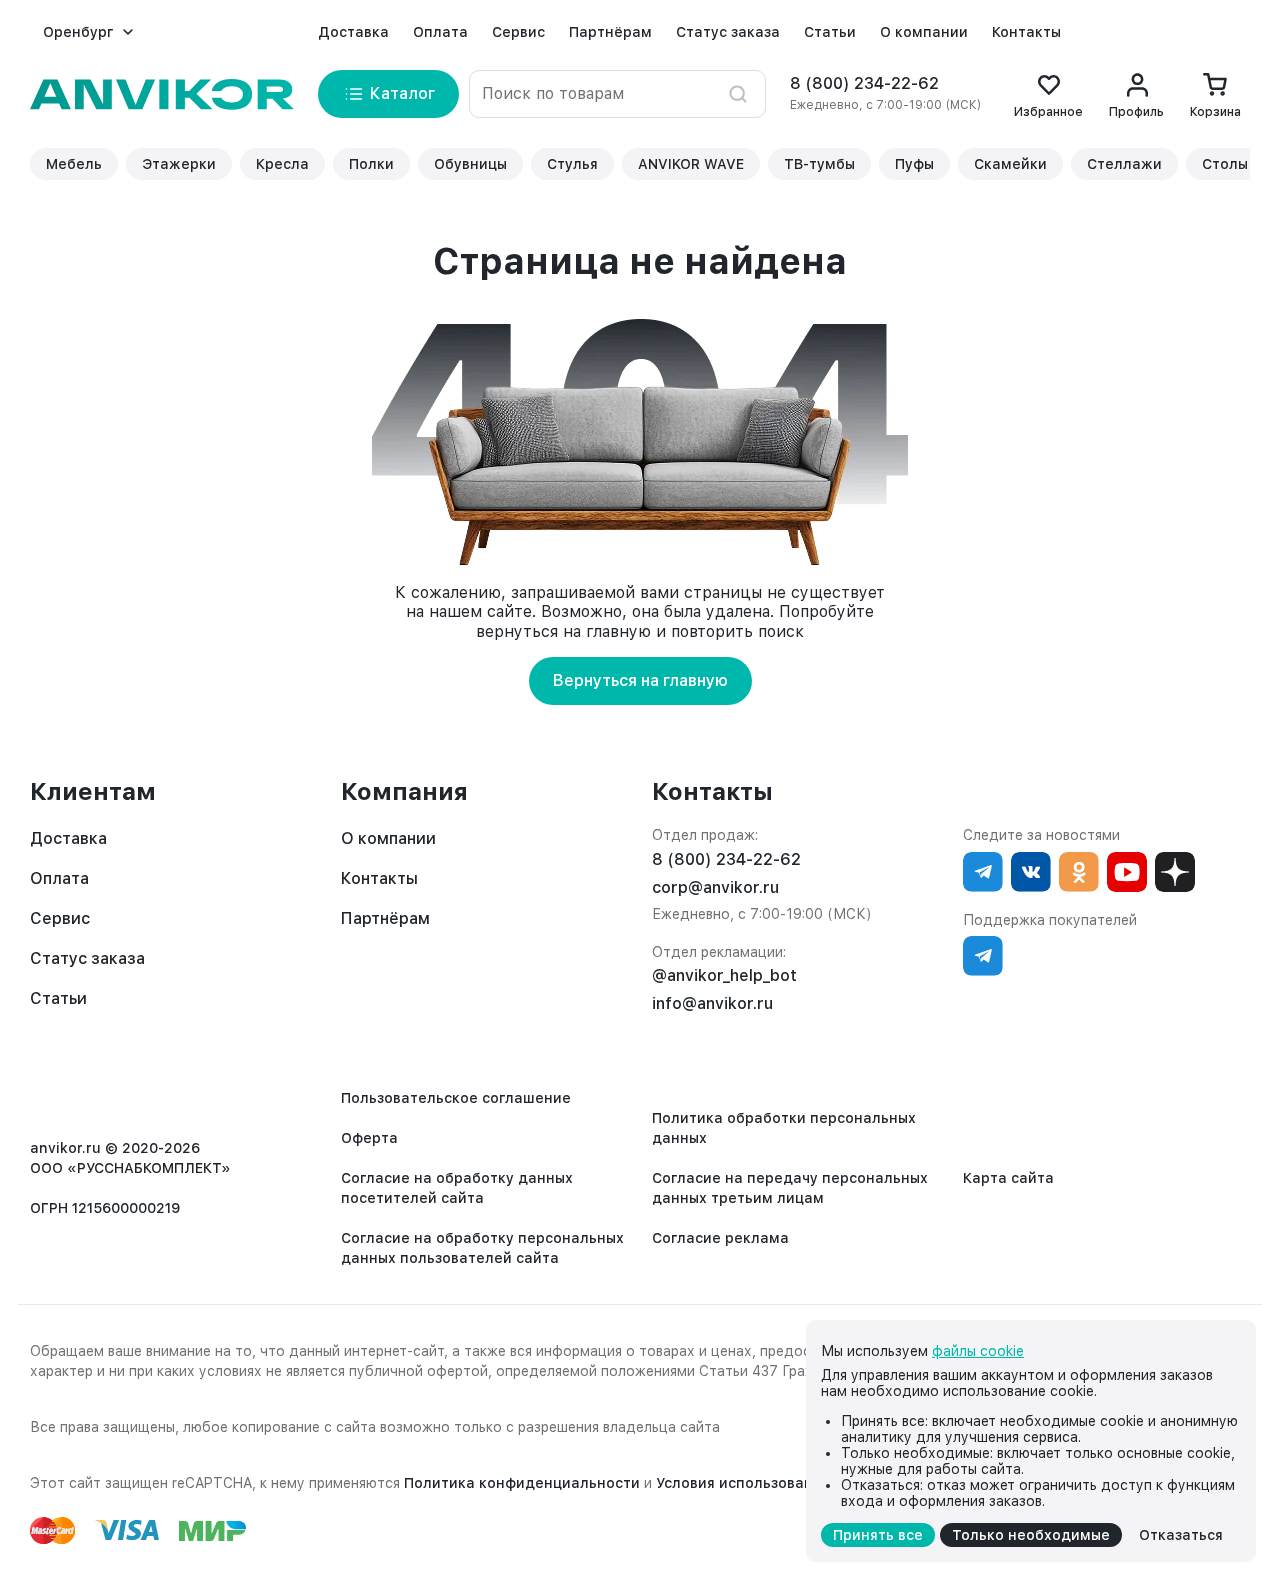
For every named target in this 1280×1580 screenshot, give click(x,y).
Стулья (572, 164)
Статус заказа (728, 32)
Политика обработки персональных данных (784, 1128)
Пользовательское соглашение (456, 1098)
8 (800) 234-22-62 (864, 83)
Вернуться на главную (640, 680)
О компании (924, 32)
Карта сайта (1008, 1178)
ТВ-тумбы (819, 164)
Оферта (369, 1138)
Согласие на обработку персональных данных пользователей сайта (482, 1248)
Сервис (518, 32)
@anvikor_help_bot (724, 975)
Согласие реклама (720, 1238)
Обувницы (470, 164)
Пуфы (914, 164)
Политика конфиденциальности (522, 1483)
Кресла (282, 164)
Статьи (830, 32)
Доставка (353, 32)
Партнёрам (610, 32)
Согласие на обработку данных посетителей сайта (457, 1188)
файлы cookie (978, 1351)
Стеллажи (1124, 164)
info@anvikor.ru (712, 1003)
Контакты (1026, 32)
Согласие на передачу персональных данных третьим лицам (790, 1188)
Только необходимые (1031, 1535)
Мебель (74, 164)
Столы (1225, 164)
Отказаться (1181, 1535)
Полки (371, 164)
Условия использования (743, 1483)
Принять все (878, 1535)
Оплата (440, 32)
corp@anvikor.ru (715, 887)
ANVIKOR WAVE (691, 164)
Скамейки (1010, 164)
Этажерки (179, 164)
